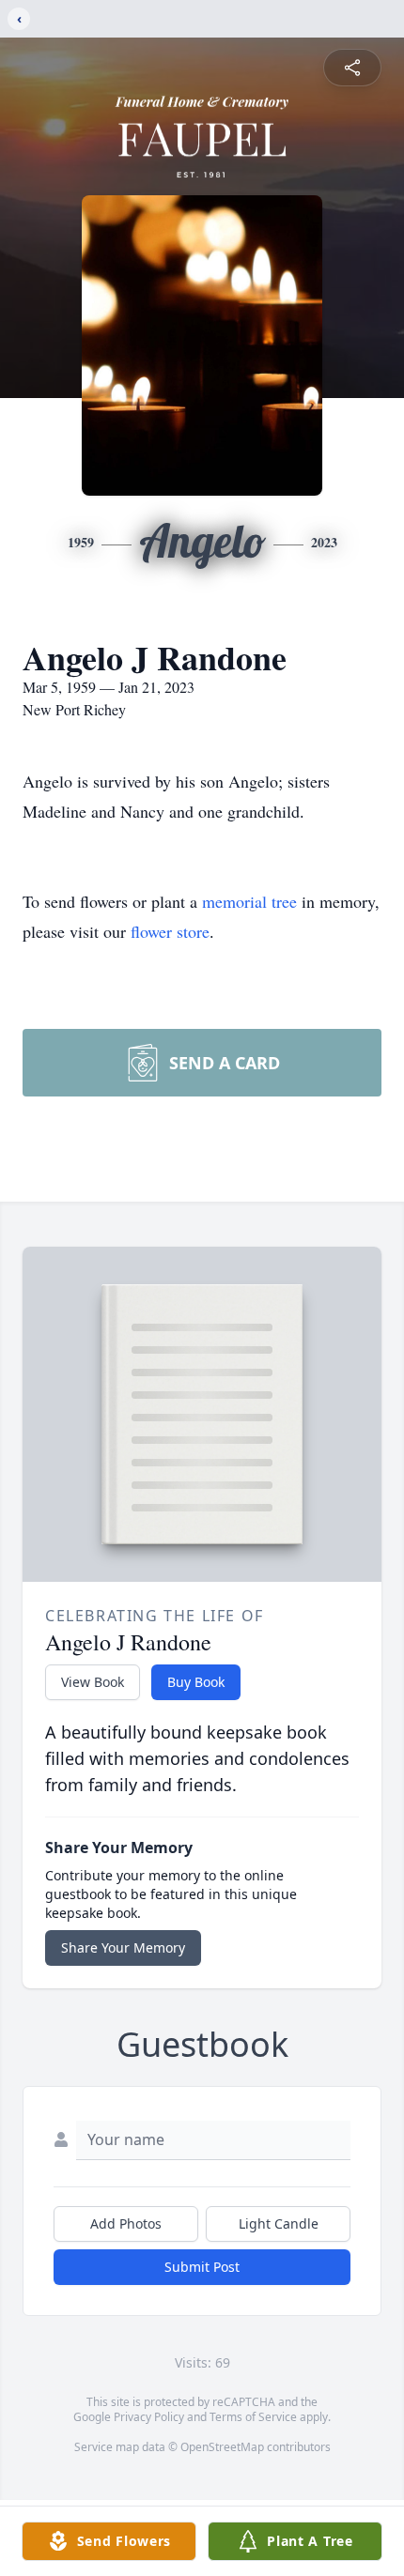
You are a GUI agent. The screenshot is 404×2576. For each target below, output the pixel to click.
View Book (93, 1682)
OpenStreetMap (222, 2447)
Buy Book (196, 1682)
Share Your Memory (123, 1947)
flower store (170, 931)
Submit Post (202, 2267)
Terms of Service (253, 2417)
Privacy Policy (149, 2417)
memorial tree (249, 901)
